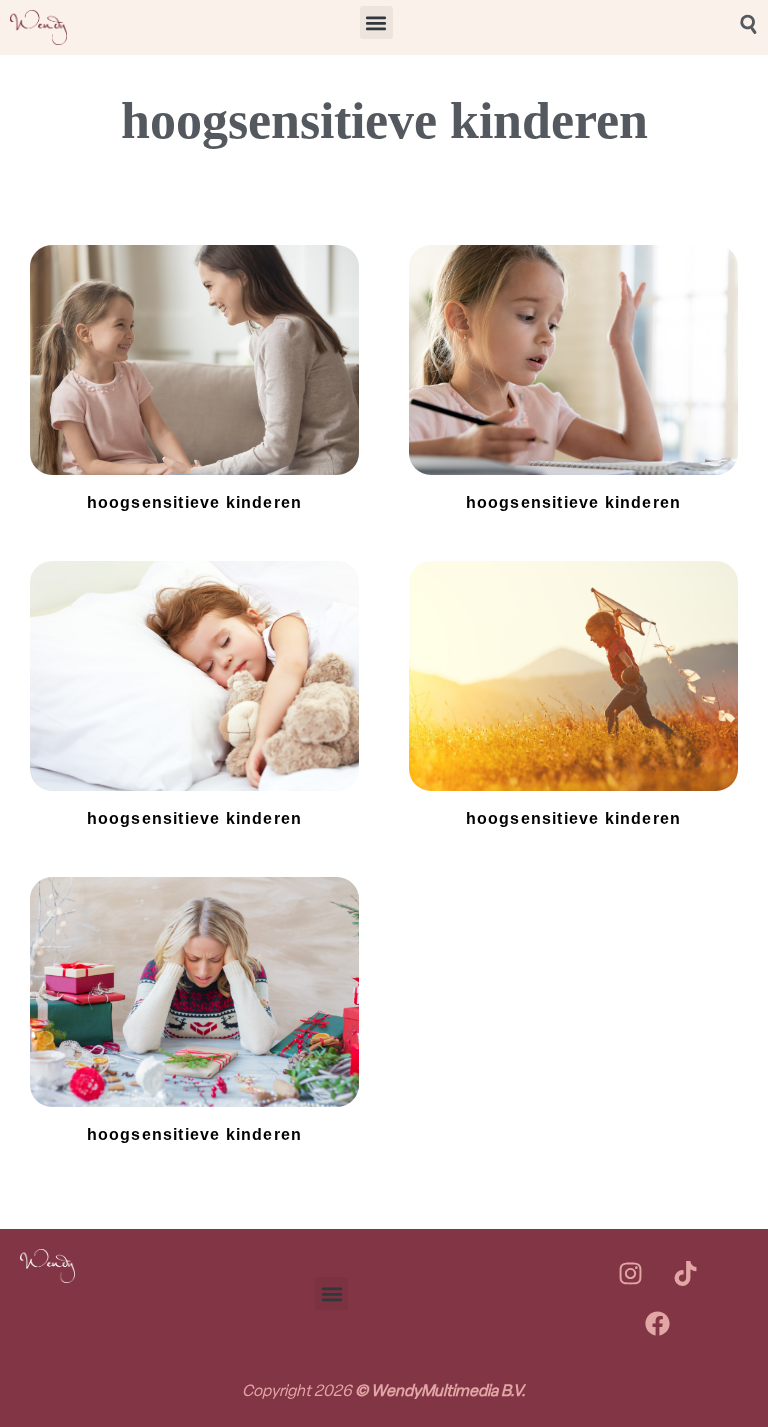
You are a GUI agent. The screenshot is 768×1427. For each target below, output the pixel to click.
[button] (376, 22)
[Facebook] (658, 1324)
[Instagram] (630, 1274)
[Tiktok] (685, 1274)
